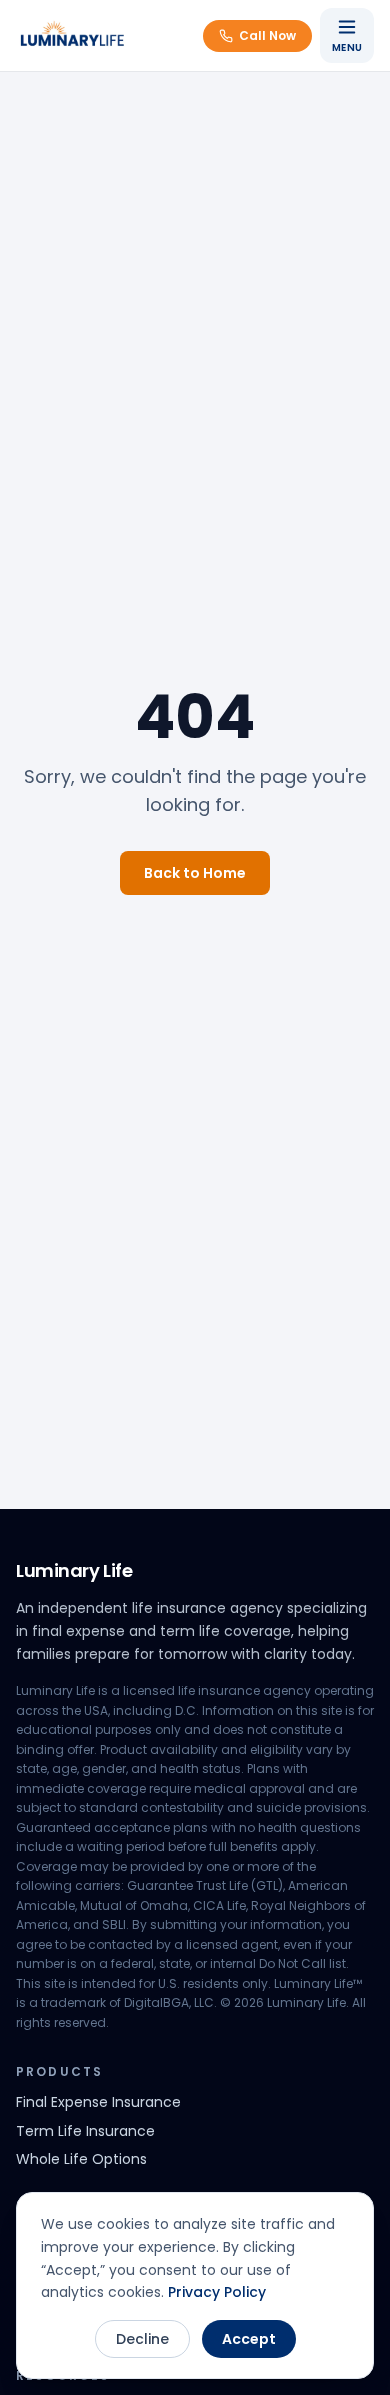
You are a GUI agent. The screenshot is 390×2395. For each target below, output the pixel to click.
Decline (142, 2339)
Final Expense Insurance (98, 2102)
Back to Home (195, 873)
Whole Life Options (81, 2159)
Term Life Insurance (85, 2131)
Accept (249, 2339)
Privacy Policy (217, 2292)
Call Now (267, 35)
